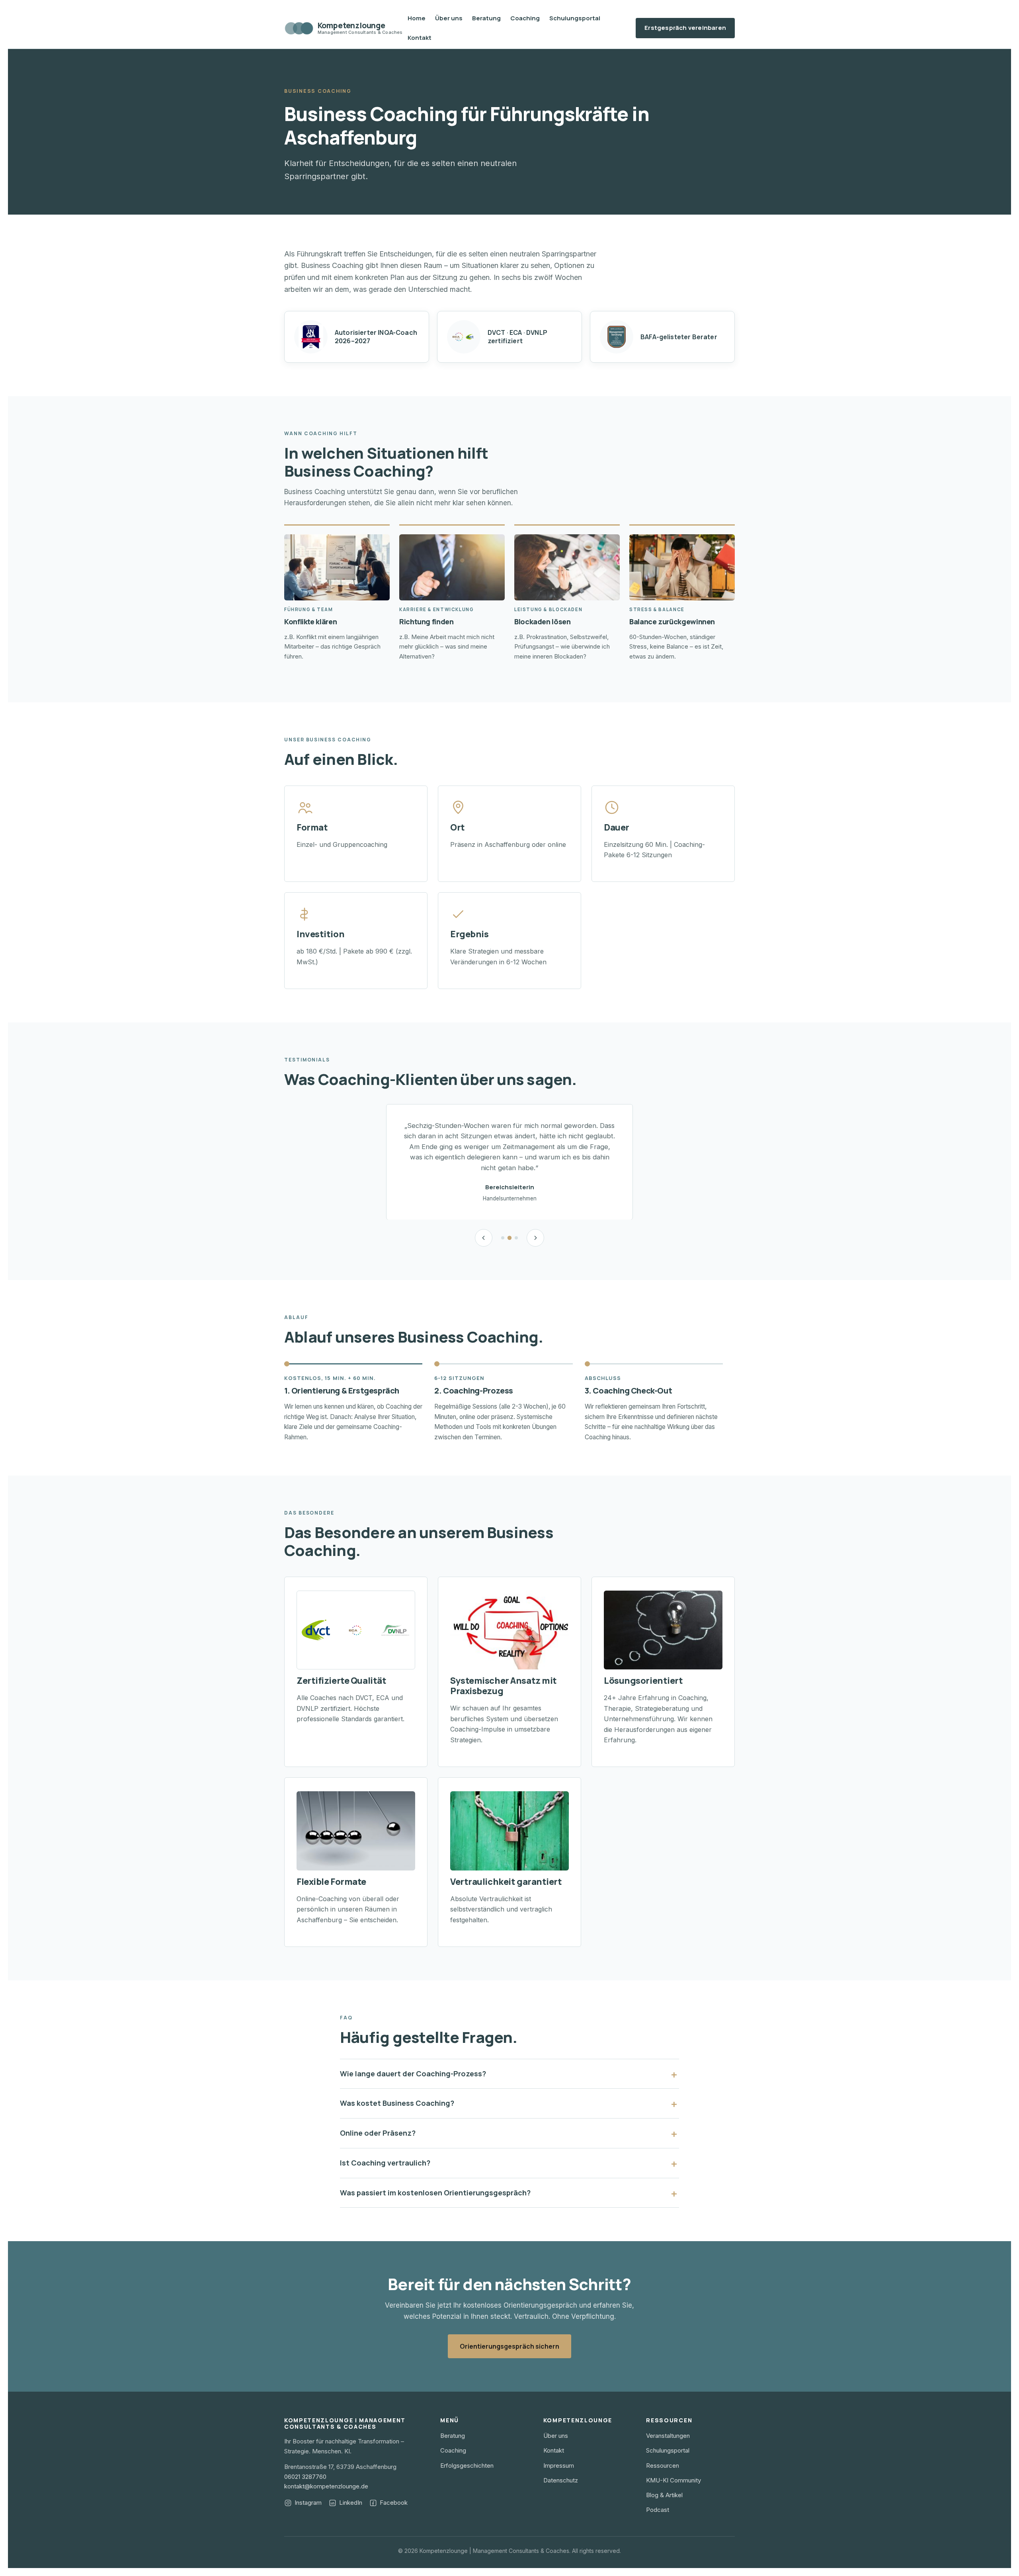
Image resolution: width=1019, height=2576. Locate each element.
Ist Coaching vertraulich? (385, 2163)
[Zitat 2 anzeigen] (509, 1238)
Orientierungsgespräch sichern (509, 2346)
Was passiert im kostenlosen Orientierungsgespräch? (435, 2193)
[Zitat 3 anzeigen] (516, 1238)
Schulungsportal (575, 18)
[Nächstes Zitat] (535, 1238)
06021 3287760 (305, 2477)
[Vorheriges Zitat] (484, 1238)
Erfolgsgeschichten (467, 2466)
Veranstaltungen (668, 2436)
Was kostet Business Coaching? (397, 2103)
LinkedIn (351, 2503)
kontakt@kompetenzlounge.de (326, 2486)
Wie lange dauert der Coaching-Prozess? (413, 2074)
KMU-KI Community (673, 2480)
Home (417, 18)
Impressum (559, 2466)
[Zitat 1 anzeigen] (503, 1238)
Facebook (394, 2503)
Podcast (658, 2510)
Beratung (486, 18)
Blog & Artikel (664, 2495)
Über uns (449, 18)
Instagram (308, 2503)
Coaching (525, 18)
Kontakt (420, 38)
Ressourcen (663, 2466)
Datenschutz (561, 2480)
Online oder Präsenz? (378, 2133)
